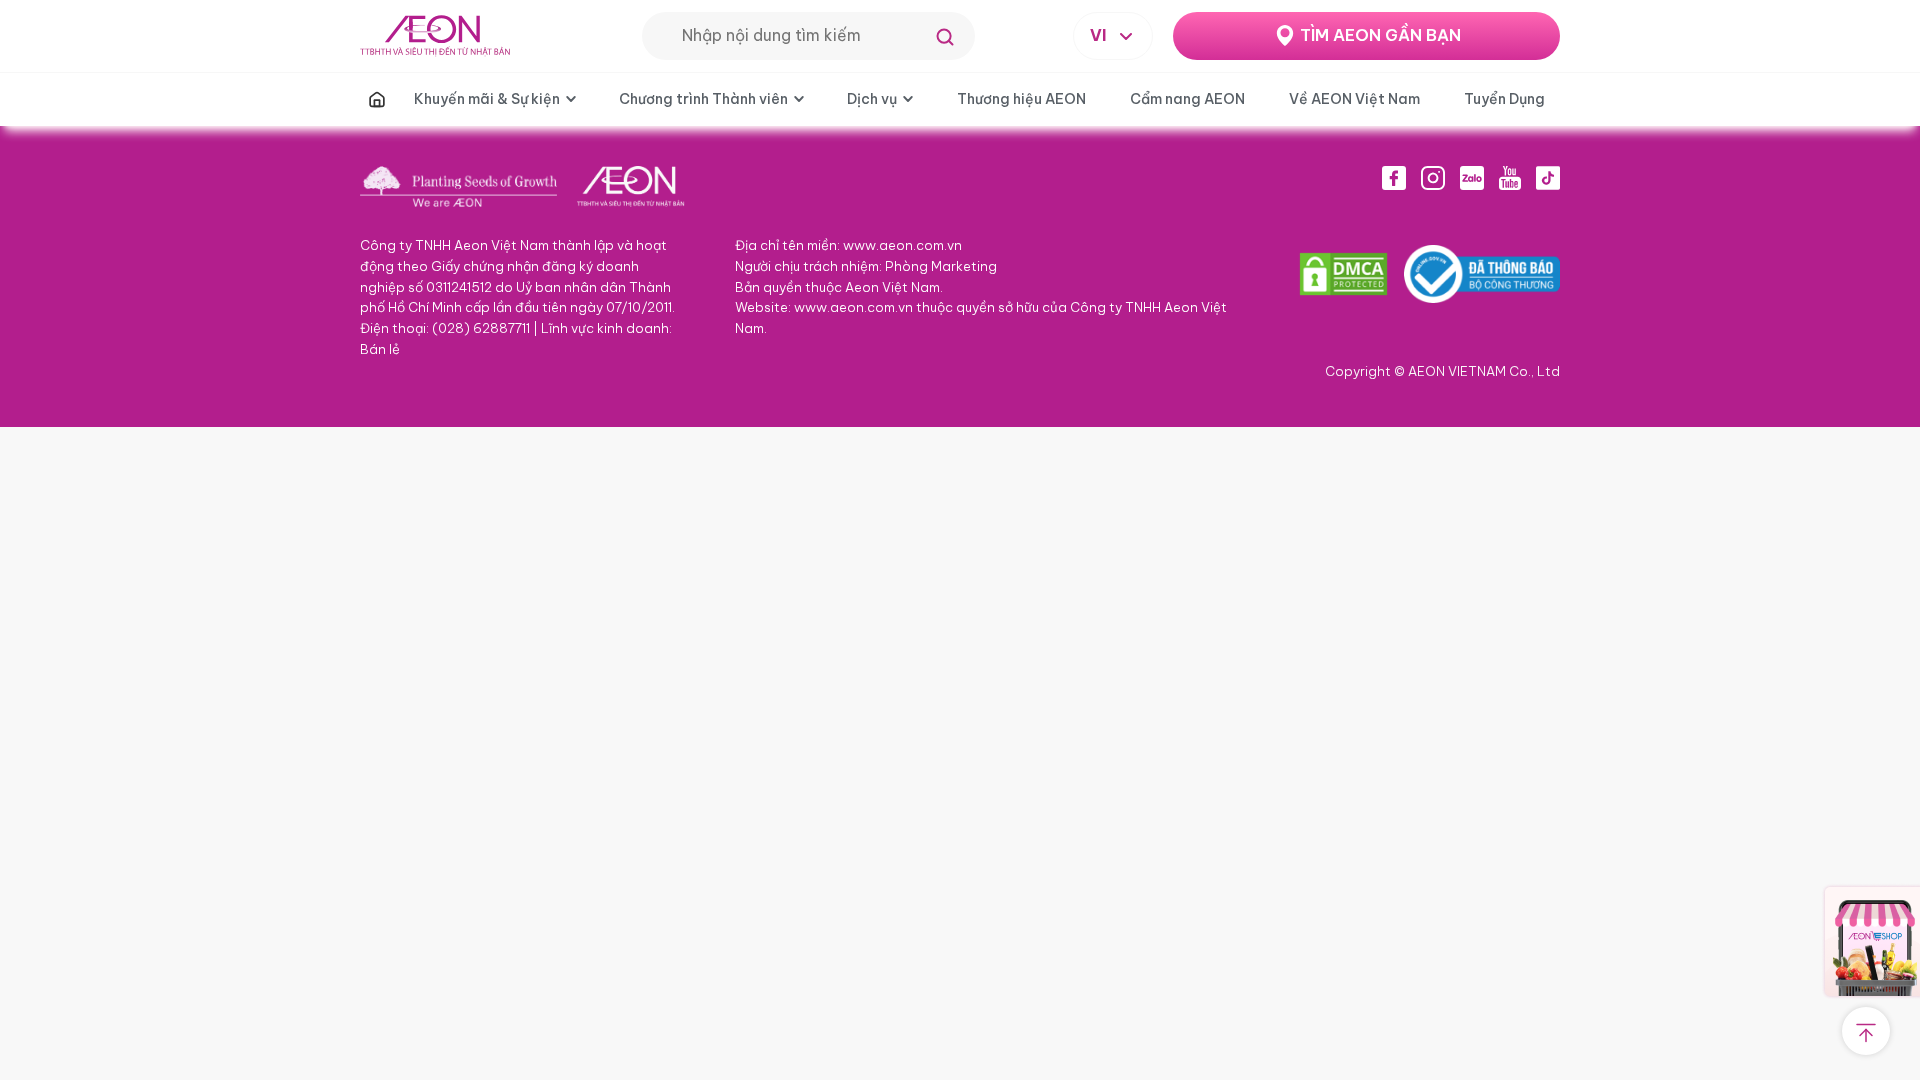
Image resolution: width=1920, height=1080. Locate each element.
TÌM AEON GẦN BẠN (1380, 35)
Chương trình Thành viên (703, 99)
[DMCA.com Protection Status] (1343, 274)
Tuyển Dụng (1504, 99)
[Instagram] (1433, 178)
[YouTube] (1510, 178)
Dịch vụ (872, 99)
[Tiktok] (1548, 178)
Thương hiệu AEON (1021, 99)
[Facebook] (1394, 178)
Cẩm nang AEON (1187, 99)
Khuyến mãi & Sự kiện (487, 99)
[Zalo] (1472, 178)
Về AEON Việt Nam (1354, 99)
